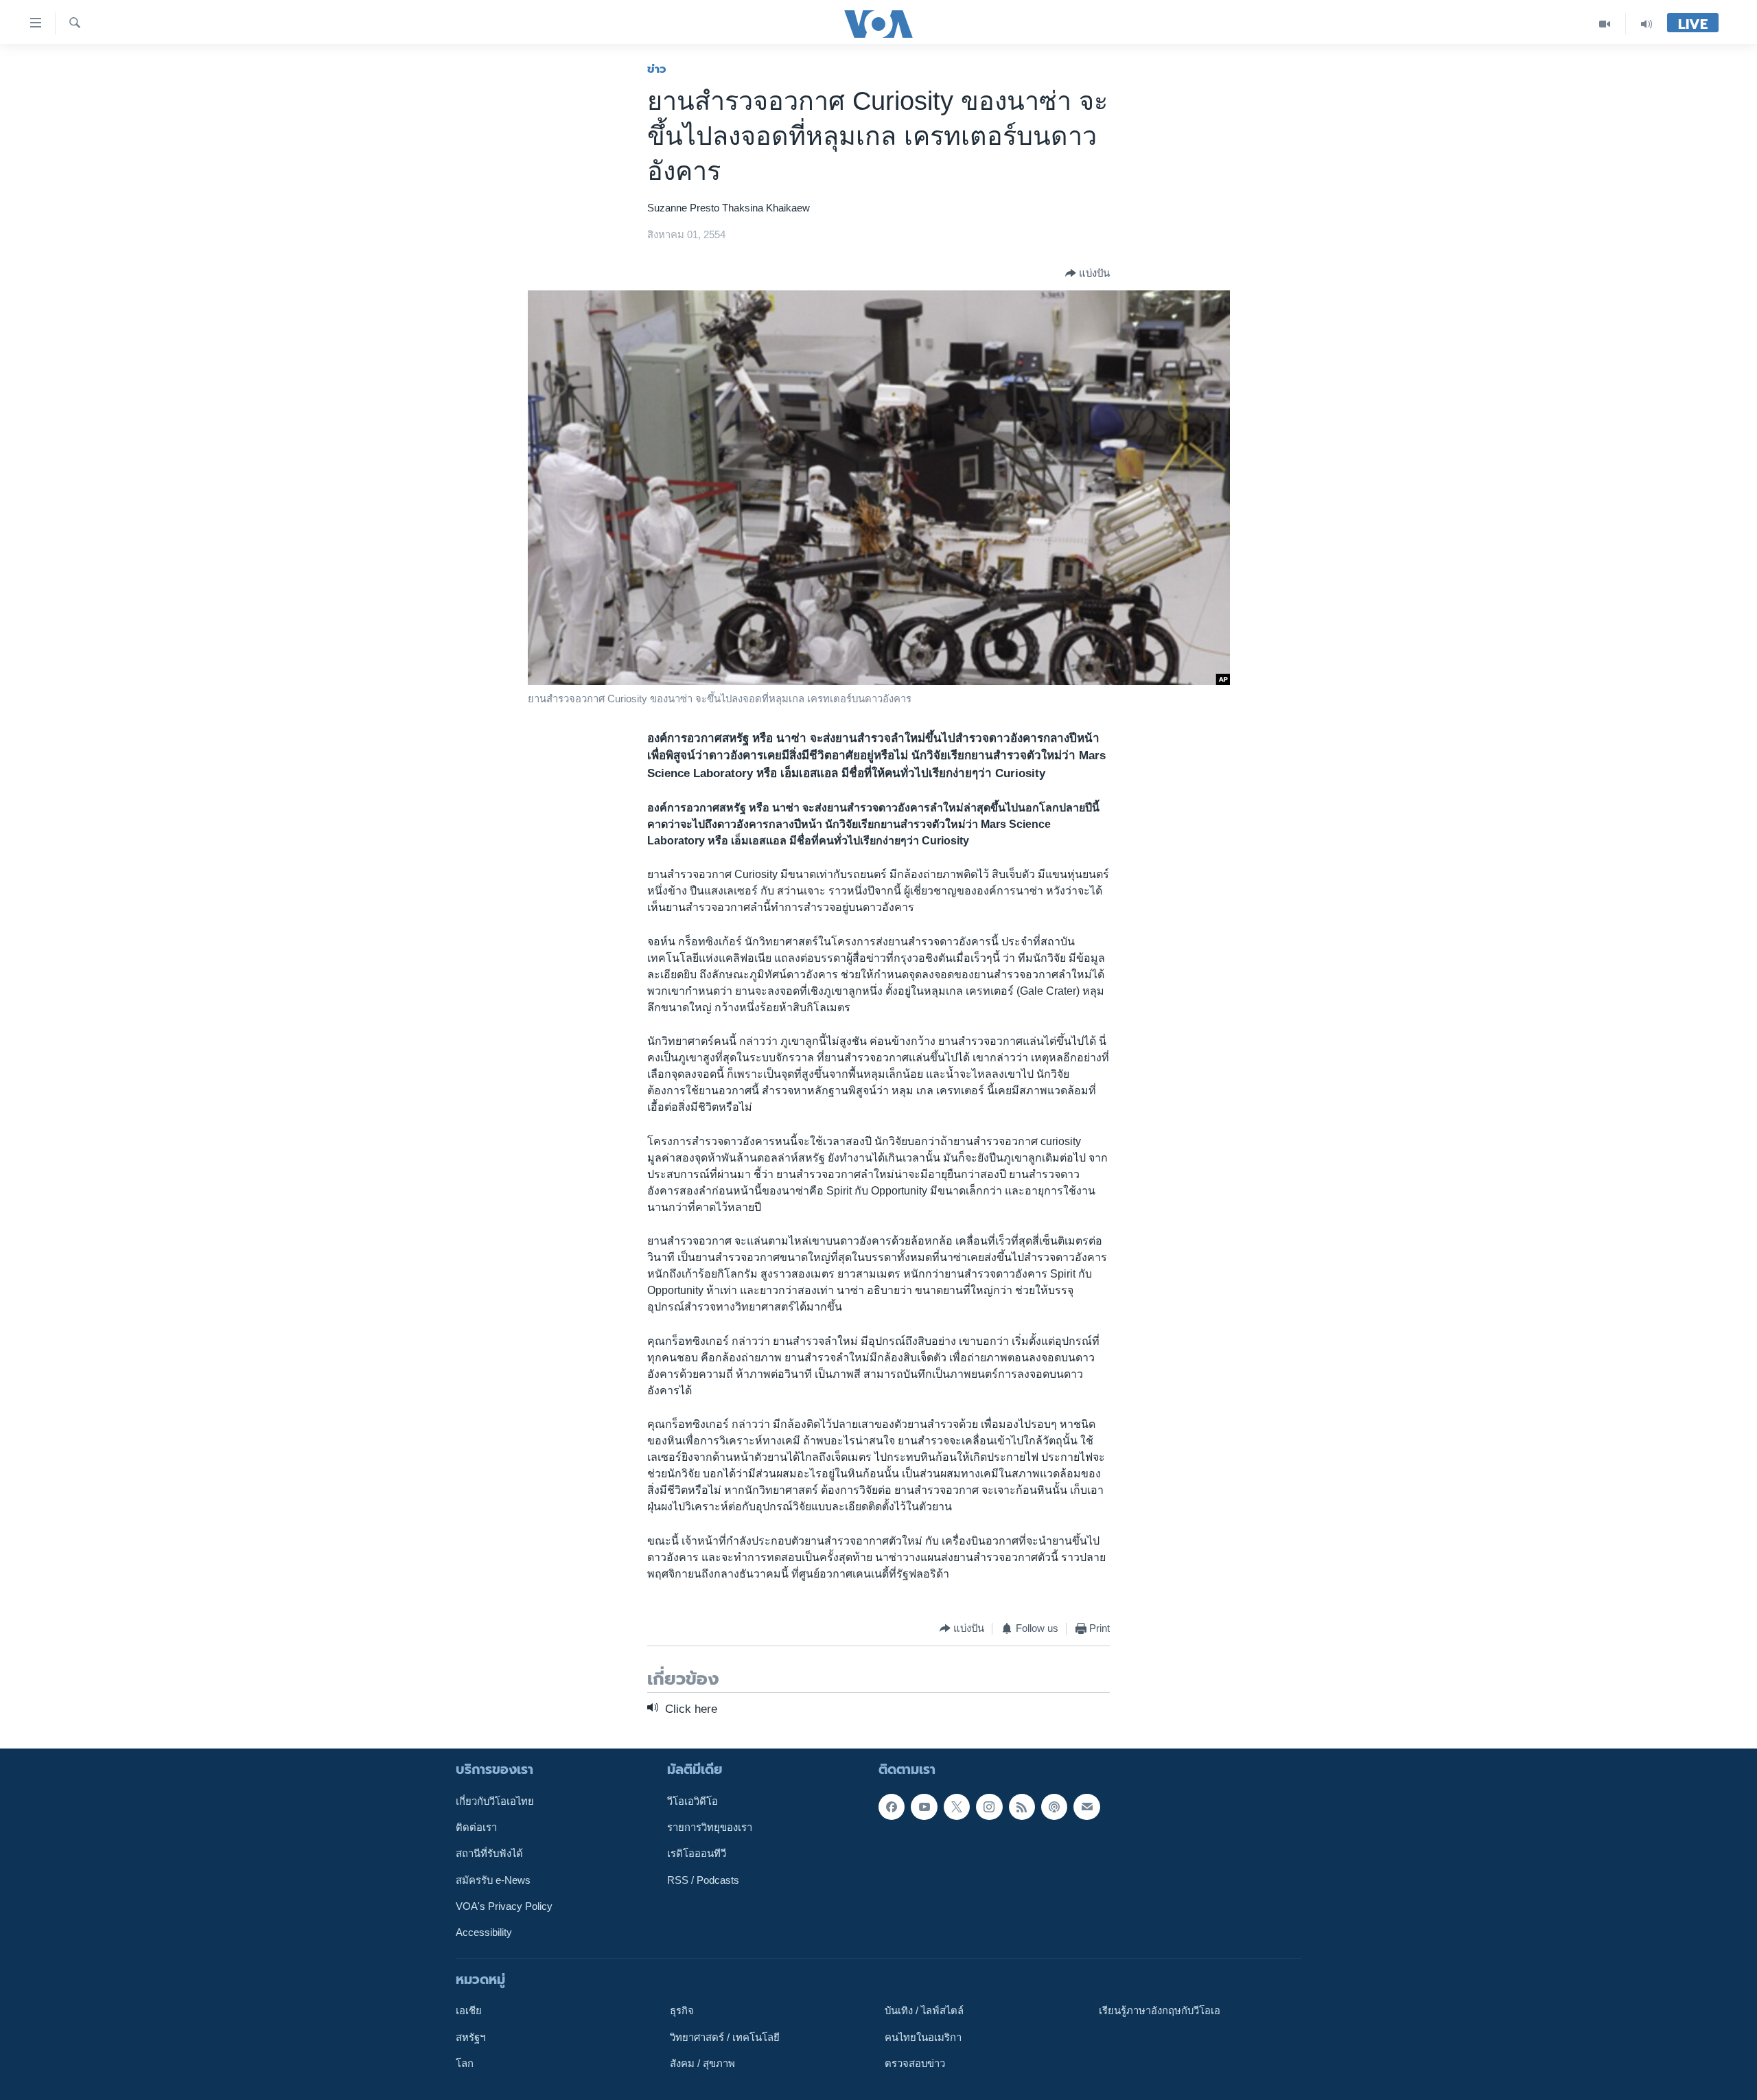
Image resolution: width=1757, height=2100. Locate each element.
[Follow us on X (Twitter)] (957, 1807)
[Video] (1605, 24)
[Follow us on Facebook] (892, 1807)
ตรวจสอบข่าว (915, 2064)
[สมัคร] (1086, 1807)
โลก (465, 2064)
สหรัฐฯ (470, 2038)
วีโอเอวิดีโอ (693, 1801)
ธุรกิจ (682, 2011)
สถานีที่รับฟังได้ (489, 1854)
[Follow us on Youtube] (924, 1807)
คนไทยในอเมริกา (923, 2038)
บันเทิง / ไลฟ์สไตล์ (924, 2011)
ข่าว (657, 69)
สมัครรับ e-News (493, 1880)
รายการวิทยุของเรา (710, 1827)
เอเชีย (469, 2011)
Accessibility (484, 1932)
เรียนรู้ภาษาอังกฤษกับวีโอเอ (1160, 2011)
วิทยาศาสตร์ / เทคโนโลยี (725, 2038)
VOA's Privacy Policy (504, 1906)
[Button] (1087, 273)
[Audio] (1647, 24)
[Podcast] (1054, 1807)
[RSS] (1022, 1807)
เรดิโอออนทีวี (697, 1854)
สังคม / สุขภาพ (702, 2064)
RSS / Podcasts (703, 1880)
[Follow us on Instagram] (989, 1807)
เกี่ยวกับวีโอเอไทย (495, 1801)
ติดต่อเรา (476, 1827)
